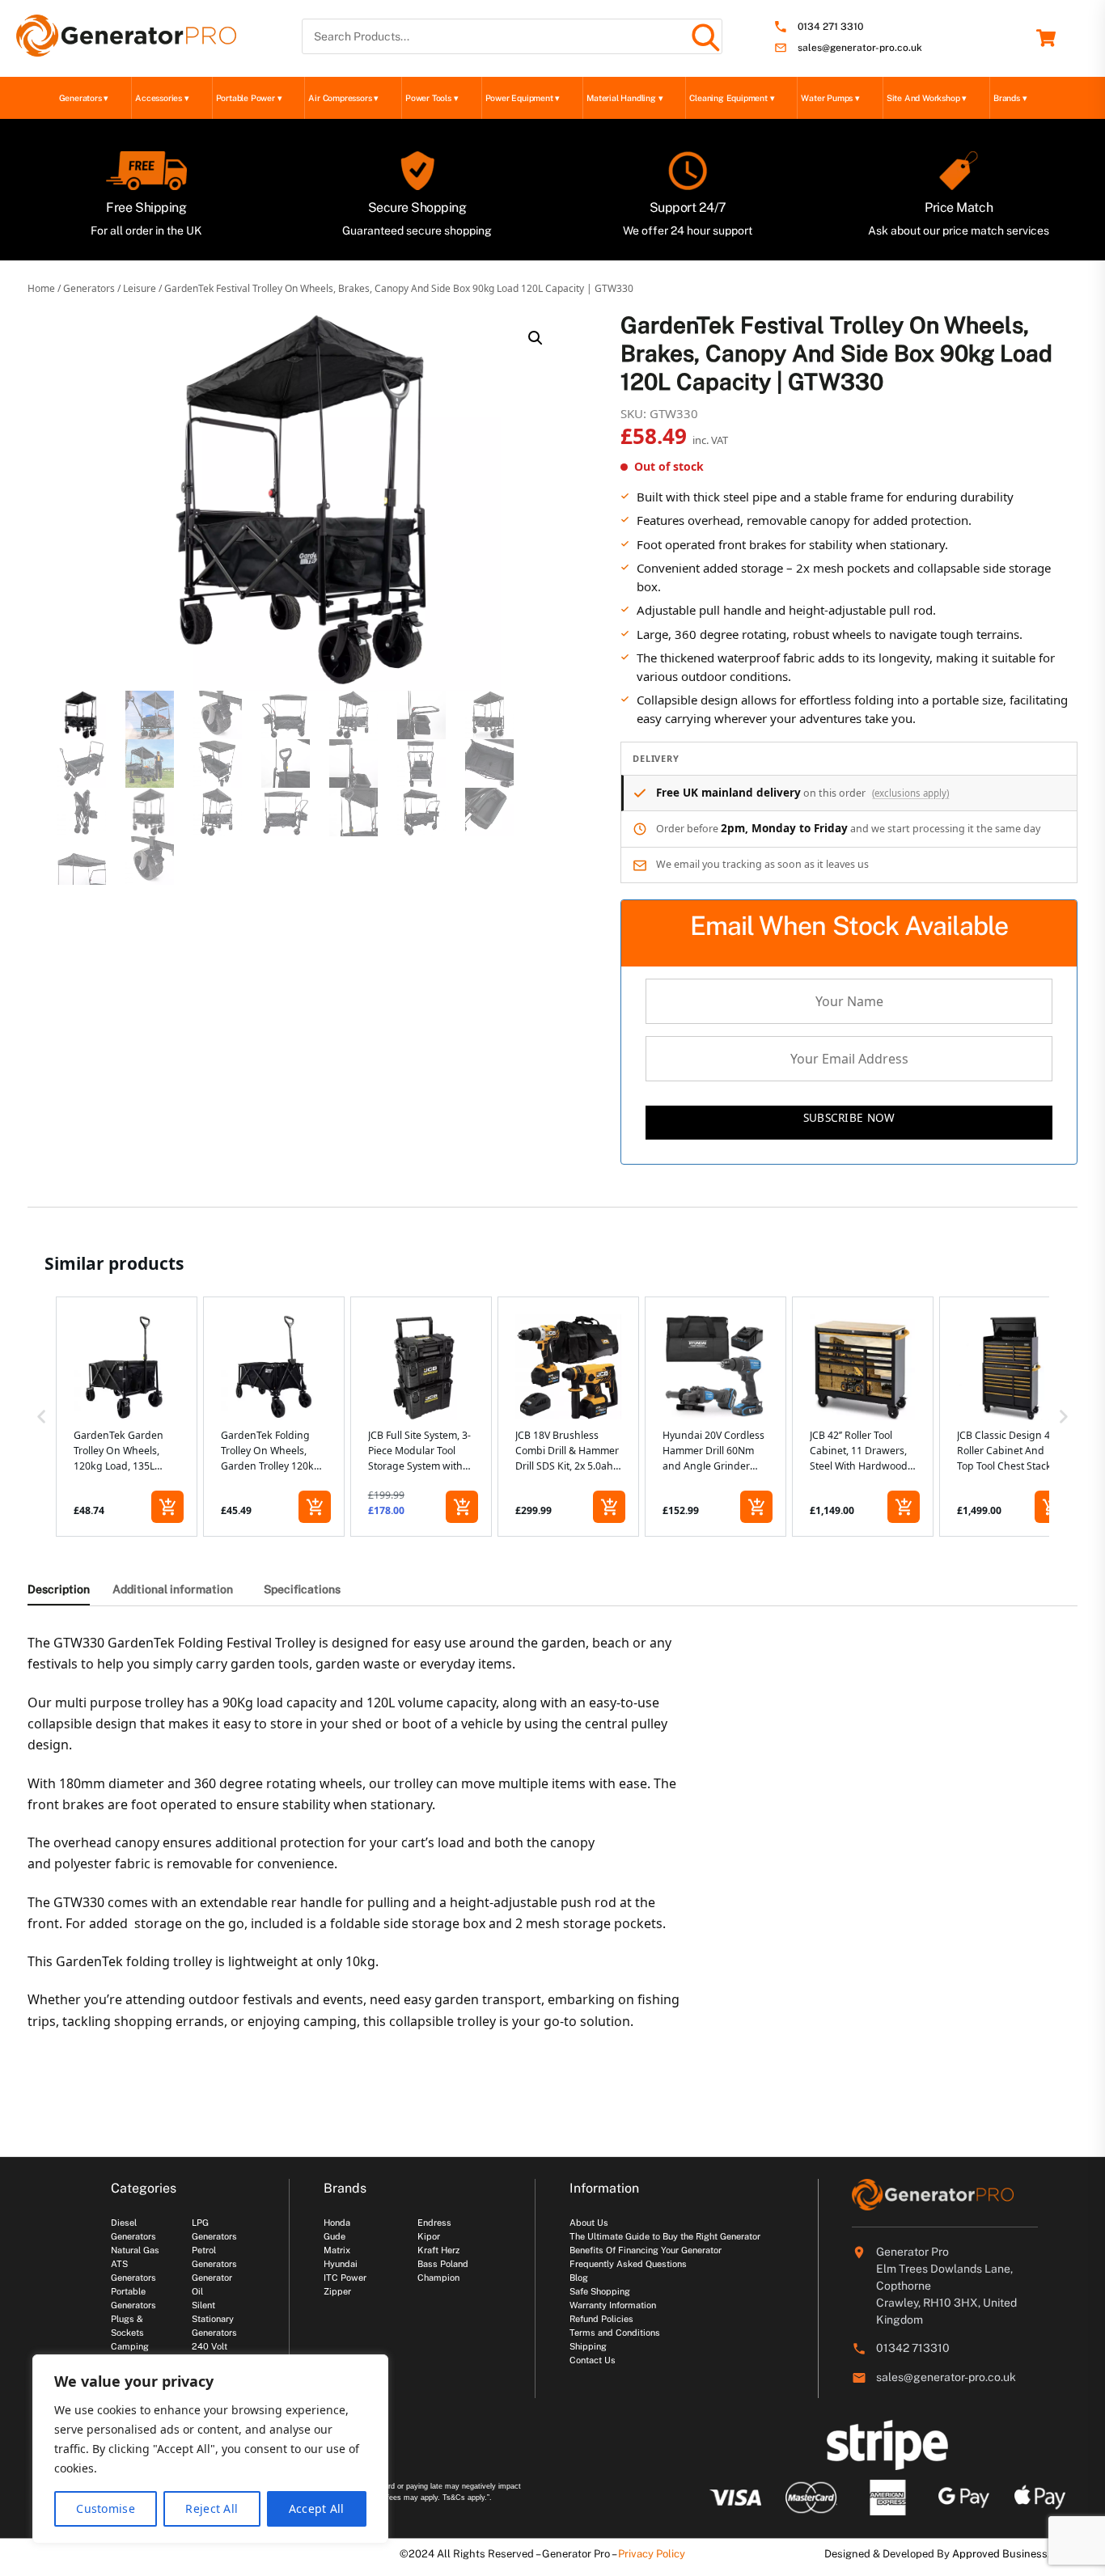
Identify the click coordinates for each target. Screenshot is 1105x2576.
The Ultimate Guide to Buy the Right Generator (665, 2236)
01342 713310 (913, 2348)
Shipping (588, 2346)
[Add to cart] (167, 1507)
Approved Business (1000, 2554)
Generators (84, 98)
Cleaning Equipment (732, 98)
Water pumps (830, 98)
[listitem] (127, 1417)
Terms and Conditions (615, 2333)
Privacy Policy (652, 2554)
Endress (434, 2223)
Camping (130, 2346)
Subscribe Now (849, 1117)
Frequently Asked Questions (628, 2264)
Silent (203, 2305)
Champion (438, 2278)
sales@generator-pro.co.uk (860, 48)
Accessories (162, 98)
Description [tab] (59, 1589)
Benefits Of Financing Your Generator (646, 2250)
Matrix (337, 2250)
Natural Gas (135, 2250)
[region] (210, 2449)
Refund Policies (601, 2319)
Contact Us (593, 2360)
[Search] (705, 36)
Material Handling (624, 98)
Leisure (140, 288)
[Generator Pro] (126, 49)
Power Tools (432, 98)
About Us (589, 2223)
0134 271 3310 (830, 27)
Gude (334, 2236)
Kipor (429, 2236)
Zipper (337, 2291)
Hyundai (341, 2264)
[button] (536, 338)
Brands (1010, 98)
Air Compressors (343, 98)
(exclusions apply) (910, 793)
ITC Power (345, 2278)
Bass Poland (443, 2264)
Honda (337, 2223)
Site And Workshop (927, 98)
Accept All (317, 2508)
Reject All (212, 2508)
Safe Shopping (600, 2291)
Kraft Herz (438, 2250)
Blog (579, 2278)
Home (41, 288)
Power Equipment (523, 98)
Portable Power (249, 98)
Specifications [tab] (302, 1589)
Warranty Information (613, 2305)
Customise (106, 2508)
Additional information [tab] (173, 1589)
